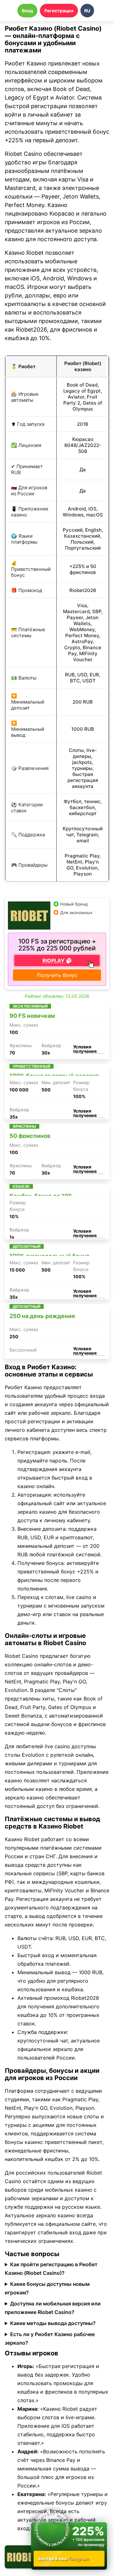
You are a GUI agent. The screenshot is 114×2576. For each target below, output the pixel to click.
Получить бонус (57, 975)
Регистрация (59, 11)
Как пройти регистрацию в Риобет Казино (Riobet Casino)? (51, 2269)
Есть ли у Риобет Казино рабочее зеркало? (50, 2338)
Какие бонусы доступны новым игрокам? (47, 2288)
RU (87, 11)
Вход (27, 11)
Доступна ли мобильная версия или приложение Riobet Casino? (53, 2308)
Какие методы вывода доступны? (53, 2323)
